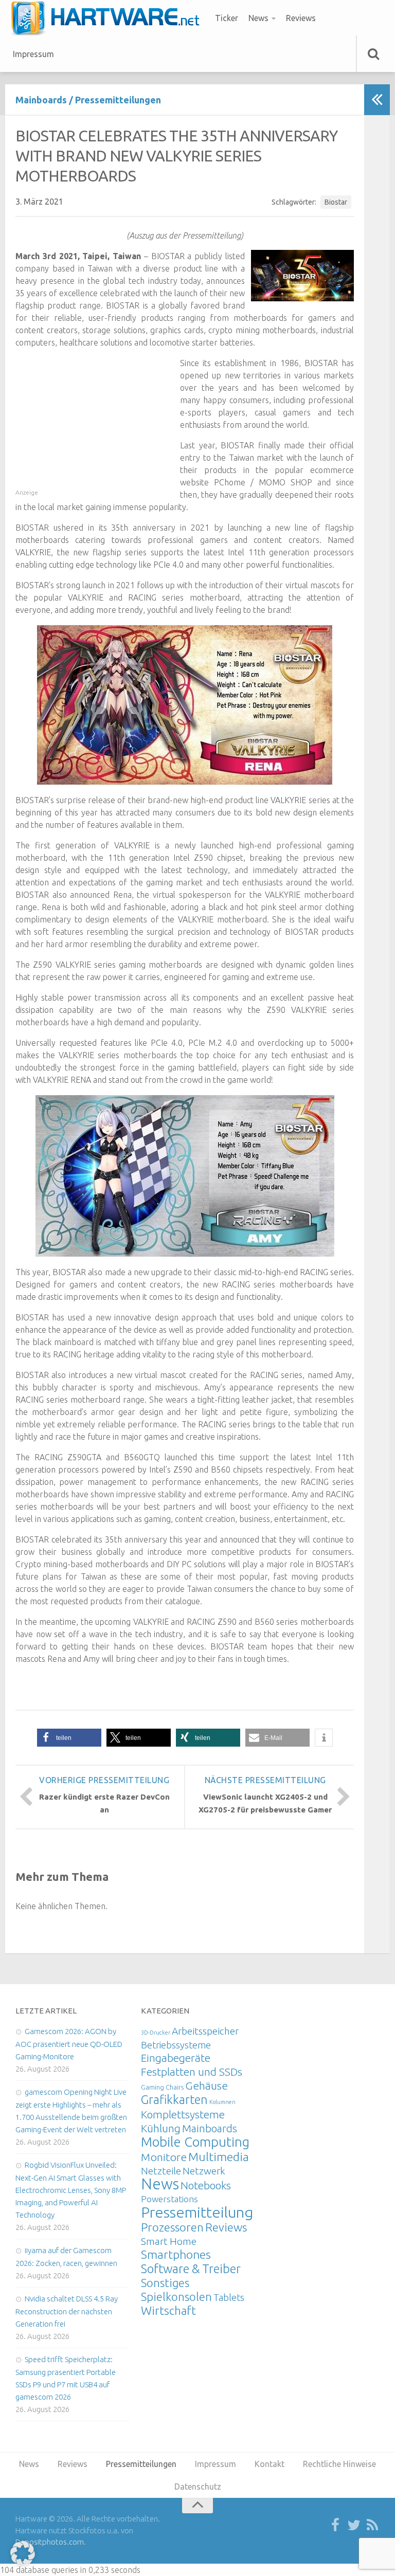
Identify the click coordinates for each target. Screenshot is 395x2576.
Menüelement (109, 18)
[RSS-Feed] (372, 2526)
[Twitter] (354, 2526)
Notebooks (206, 2185)
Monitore (164, 2157)
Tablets (229, 2297)
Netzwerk (204, 2171)
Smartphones (176, 2254)
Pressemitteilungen (118, 100)
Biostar (336, 202)
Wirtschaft (168, 2310)
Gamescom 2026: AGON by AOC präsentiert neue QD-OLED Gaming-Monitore (69, 2044)
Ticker (227, 18)
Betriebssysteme (176, 2045)
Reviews (301, 18)
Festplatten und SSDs (192, 2072)
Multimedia (219, 2156)
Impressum (33, 54)
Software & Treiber (191, 2269)
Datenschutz (198, 2487)
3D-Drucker (156, 2033)
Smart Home (169, 2241)
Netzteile (161, 2171)
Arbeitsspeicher (205, 2031)
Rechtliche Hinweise (339, 2464)
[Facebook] (335, 2526)
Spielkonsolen (176, 2297)
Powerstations (169, 2199)
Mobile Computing (195, 2142)
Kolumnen (222, 2102)
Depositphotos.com (50, 2542)
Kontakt (270, 2464)
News (258, 18)
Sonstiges (165, 2283)
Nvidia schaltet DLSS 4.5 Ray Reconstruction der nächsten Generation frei (67, 2311)
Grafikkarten (174, 2099)
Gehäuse (207, 2085)
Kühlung (161, 2128)
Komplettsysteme (183, 2114)
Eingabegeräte (176, 2058)
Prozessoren (172, 2227)
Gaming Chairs (162, 2087)
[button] (69, 1738)
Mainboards (41, 100)
